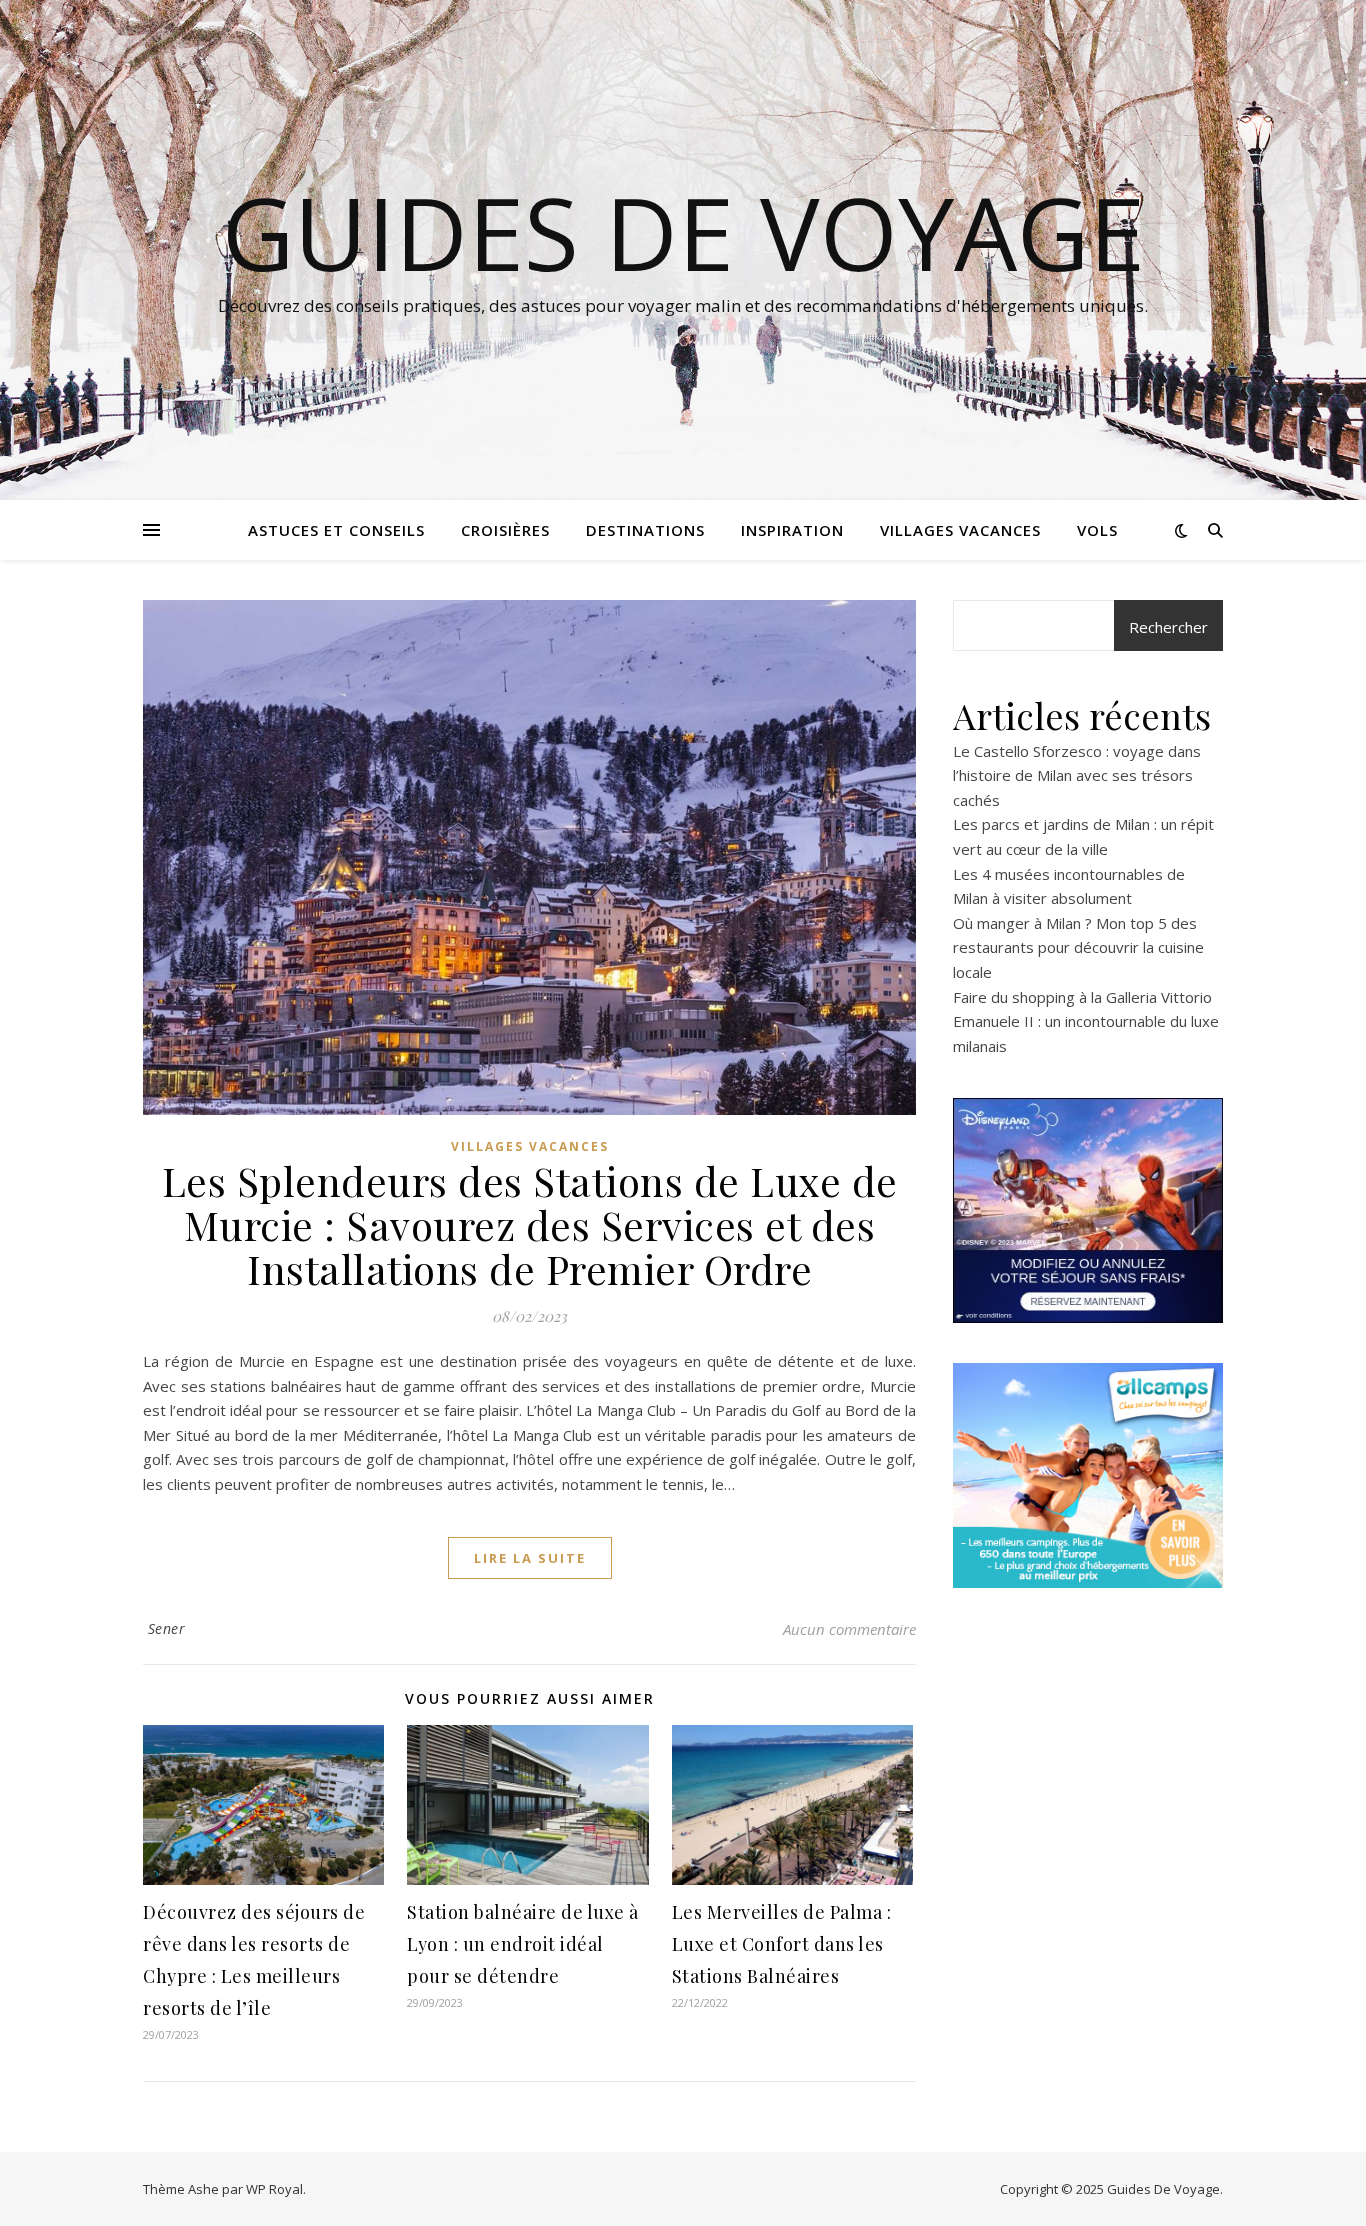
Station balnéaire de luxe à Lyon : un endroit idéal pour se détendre (523, 1944)
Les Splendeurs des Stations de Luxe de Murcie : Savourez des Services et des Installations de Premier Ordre (530, 1224)
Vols (1097, 530)
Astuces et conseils (336, 530)
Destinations (645, 530)
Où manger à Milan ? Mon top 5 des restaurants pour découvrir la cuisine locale (1078, 947)
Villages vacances (960, 530)
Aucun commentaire (849, 1629)
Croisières (505, 530)
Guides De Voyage (683, 232)
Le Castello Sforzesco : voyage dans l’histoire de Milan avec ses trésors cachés (1077, 775)
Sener (167, 1628)
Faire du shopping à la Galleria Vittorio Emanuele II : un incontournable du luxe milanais (1086, 1021)
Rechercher (1168, 627)
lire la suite (530, 1558)
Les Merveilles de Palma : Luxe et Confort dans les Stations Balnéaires (782, 1944)
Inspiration (792, 530)
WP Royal (274, 2189)
